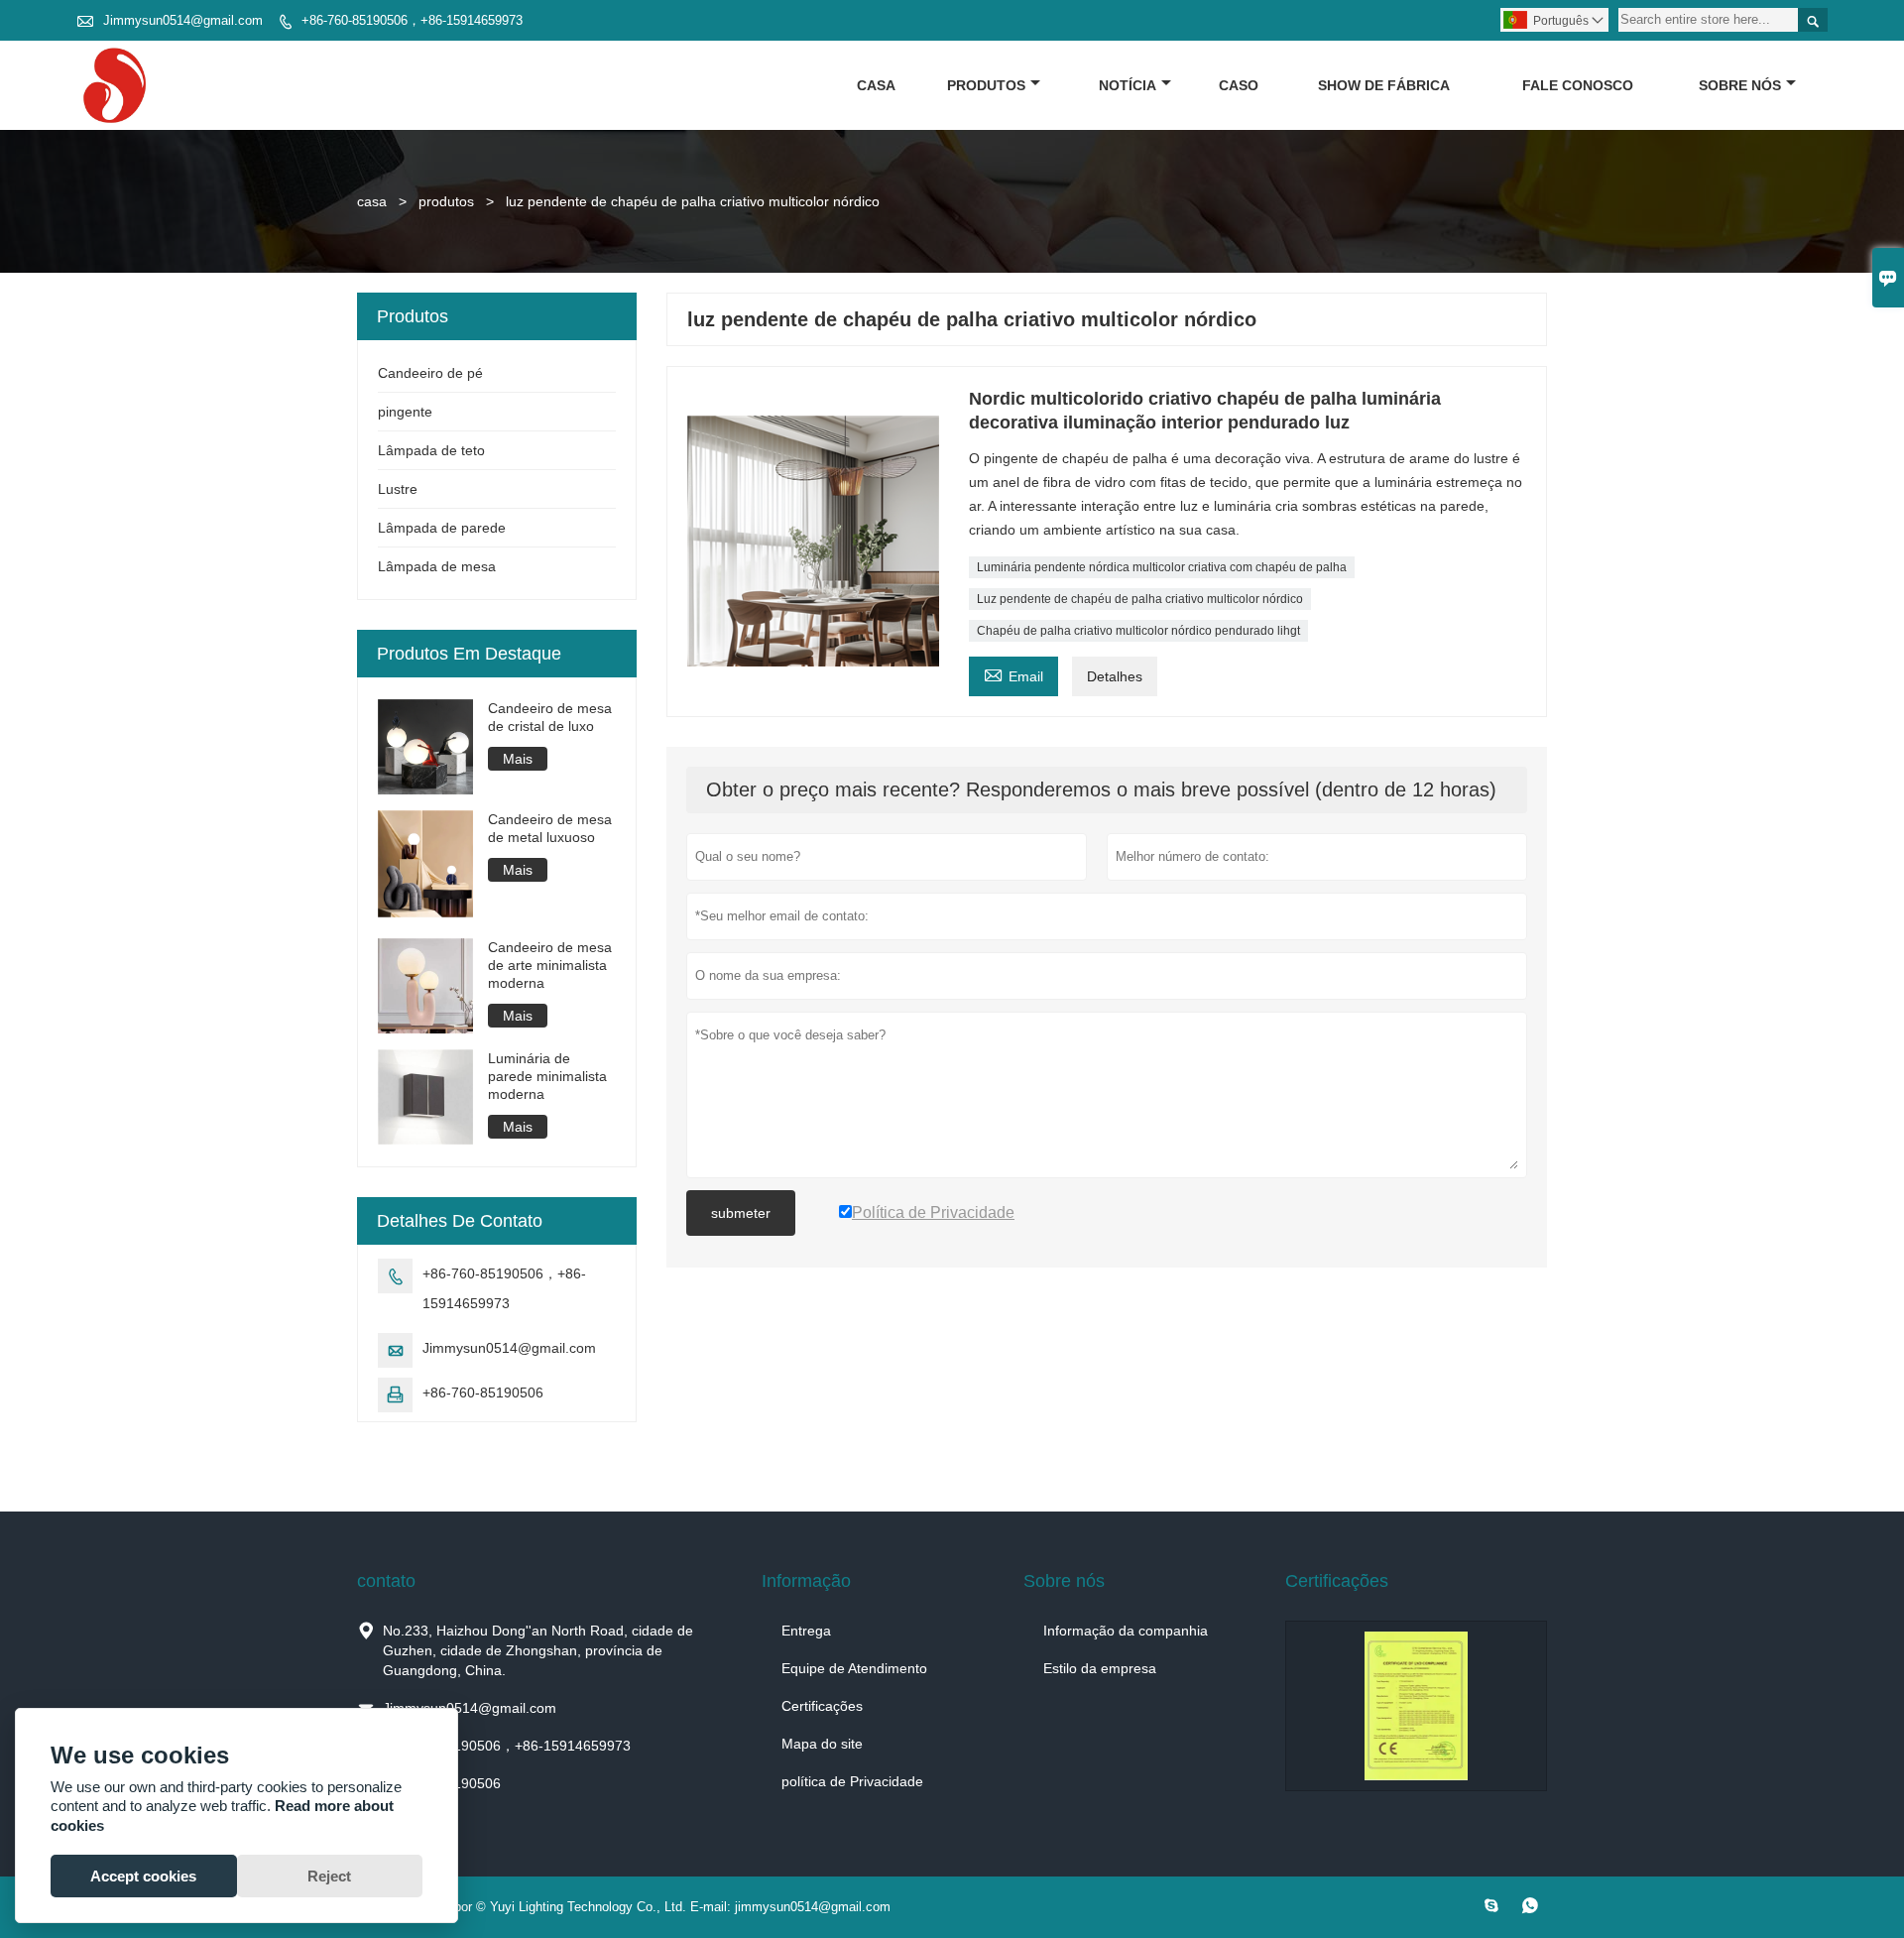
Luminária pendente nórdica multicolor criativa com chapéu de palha (1162, 567)
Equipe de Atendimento (854, 1668)
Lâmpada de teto (431, 450)
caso (1239, 85)
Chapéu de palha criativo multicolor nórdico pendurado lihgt (1138, 631)
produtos (986, 85)
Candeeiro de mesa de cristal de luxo (550, 717)
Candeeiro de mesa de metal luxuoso (550, 828)
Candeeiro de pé (430, 373)
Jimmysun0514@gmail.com (183, 20)
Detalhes (1115, 676)
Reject (329, 1876)
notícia (1128, 85)
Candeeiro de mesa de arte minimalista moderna (550, 965)
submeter (741, 1213)
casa (876, 85)
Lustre (398, 489)
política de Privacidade (852, 1781)
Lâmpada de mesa (437, 566)
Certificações (822, 1706)
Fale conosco (1578, 85)
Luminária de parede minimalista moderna (547, 1076)
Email (1013, 674)
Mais (518, 759)
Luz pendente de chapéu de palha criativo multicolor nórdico (1140, 599)
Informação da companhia (1126, 1631)
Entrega (806, 1631)
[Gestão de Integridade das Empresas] (1416, 1706)
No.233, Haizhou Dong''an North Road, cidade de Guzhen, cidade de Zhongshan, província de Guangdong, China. (538, 1650)
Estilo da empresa (1100, 1668)
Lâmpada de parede (442, 528)
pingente (405, 412)
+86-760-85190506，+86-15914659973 (412, 20)
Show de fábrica (1384, 85)
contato (386, 1581)
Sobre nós (1740, 85)
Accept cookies (143, 1876)
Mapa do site (822, 1744)
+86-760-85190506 (483, 1393)
